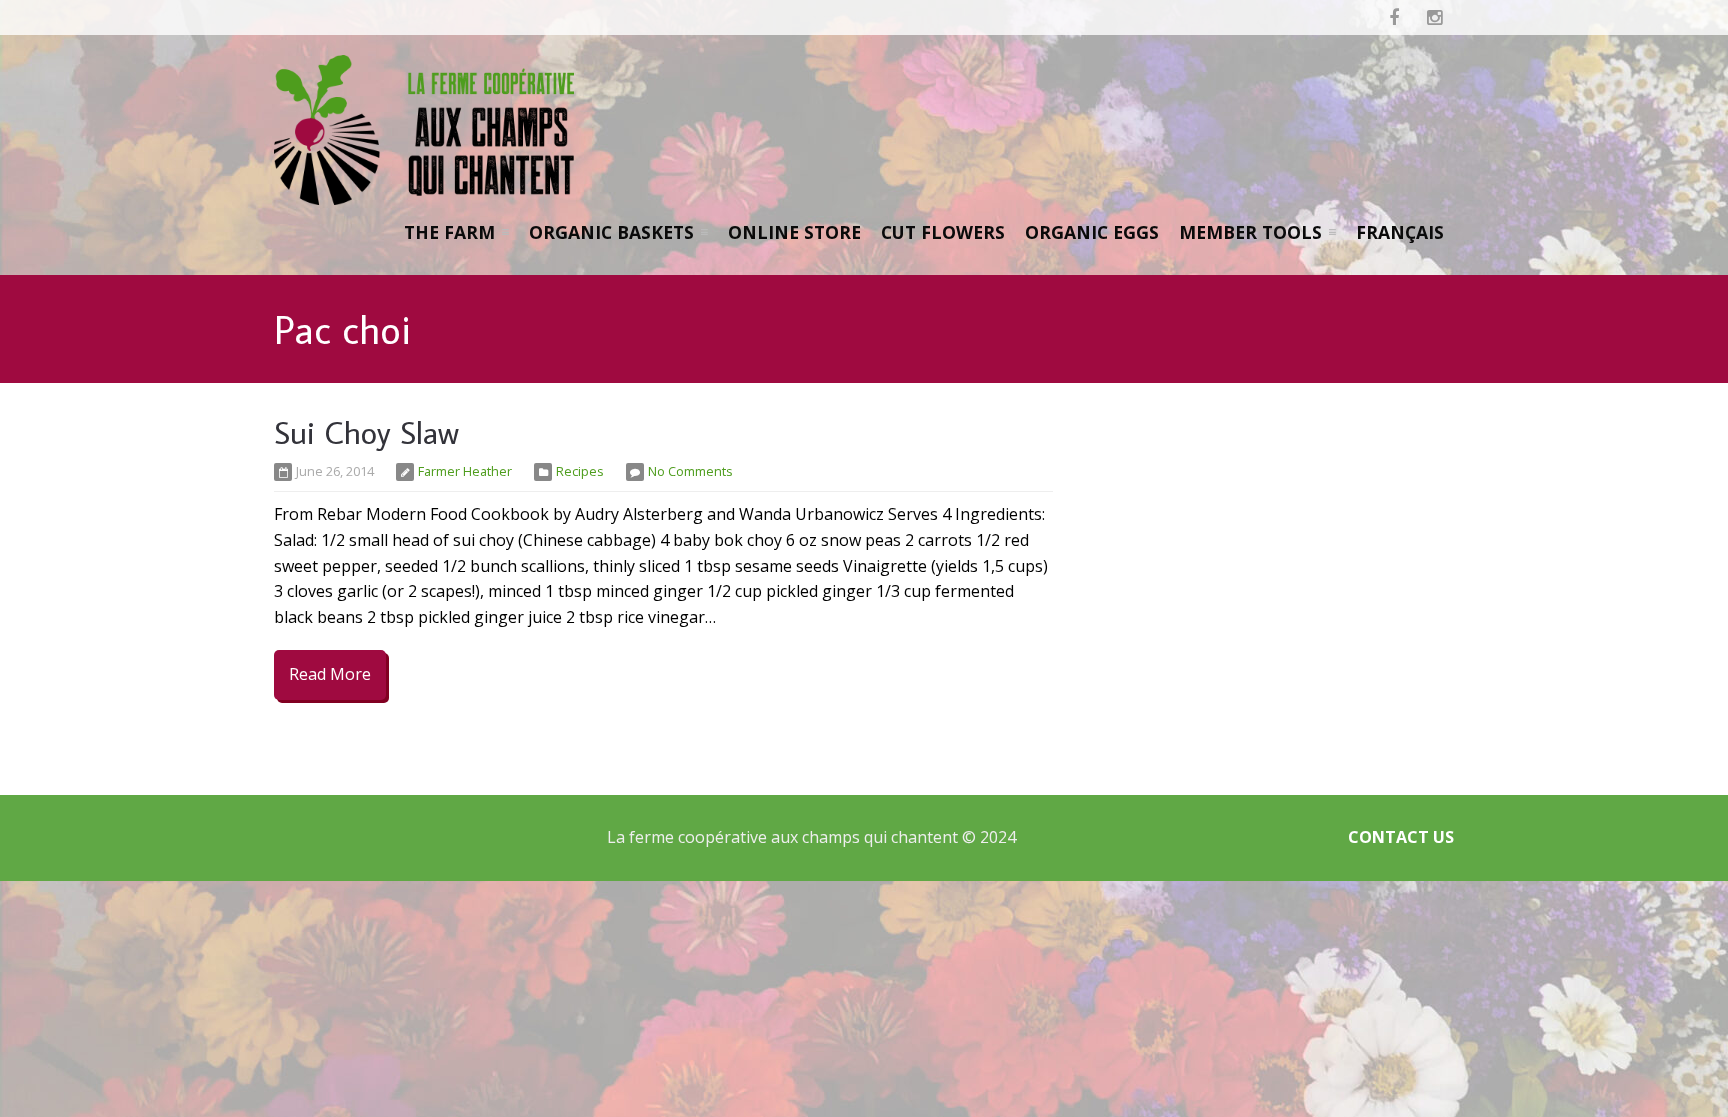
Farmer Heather (465, 471)
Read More (330, 674)
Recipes (580, 471)
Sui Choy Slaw (366, 432)
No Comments (690, 471)
